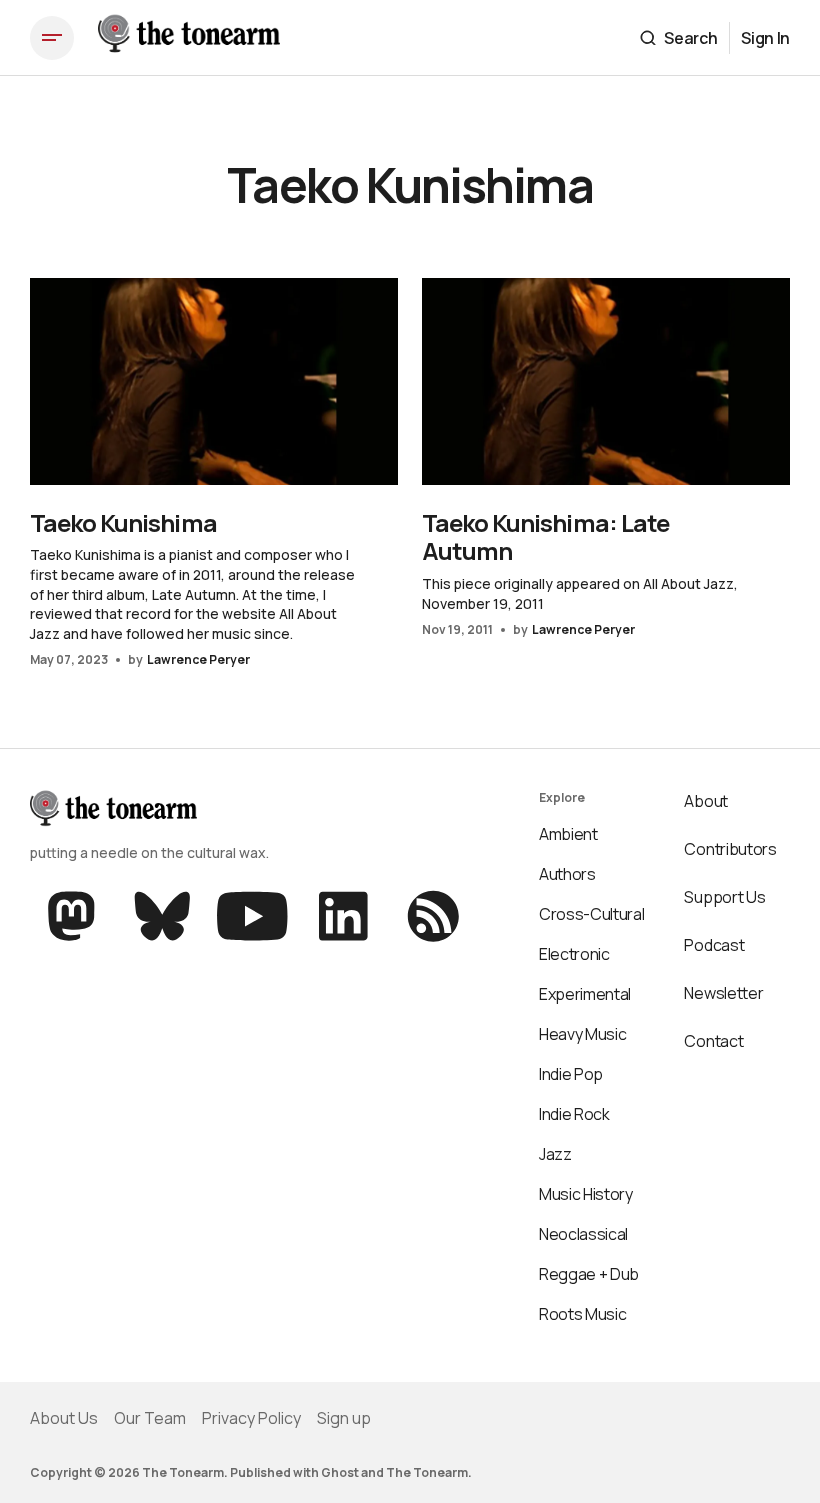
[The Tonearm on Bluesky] (162, 916)
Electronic (574, 954)
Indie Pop (571, 1074)
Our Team (150, 1418)
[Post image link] (214, 381)
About (705, 801)
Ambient (568, 834)
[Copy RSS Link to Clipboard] (431, 916)
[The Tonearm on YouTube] (252, 916)
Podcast (714, 945)
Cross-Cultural (592, 914)
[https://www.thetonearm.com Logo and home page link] (189, 38)
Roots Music (582, 1314)
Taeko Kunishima (123, 522)
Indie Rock (574, 1114)
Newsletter (723, 993)
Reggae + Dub (589, 1274)
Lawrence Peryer (198, 659)
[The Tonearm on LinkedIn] (343, 916)
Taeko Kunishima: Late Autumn (545, 537)
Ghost (340, 1472)
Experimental (585, 994)
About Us (64, 1418)
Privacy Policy (251, 1418)
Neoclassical (583, 1234)
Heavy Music (582, 1034)
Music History (586, 1194)
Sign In (765, 38)
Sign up (344, 1418)
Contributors (730, 849)
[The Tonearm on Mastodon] (73, 916)
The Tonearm (427, 1472)
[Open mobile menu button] (52, 38)
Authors (567, 874)
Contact (713, 1041)
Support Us (724, 897)
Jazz (555, 1154)
